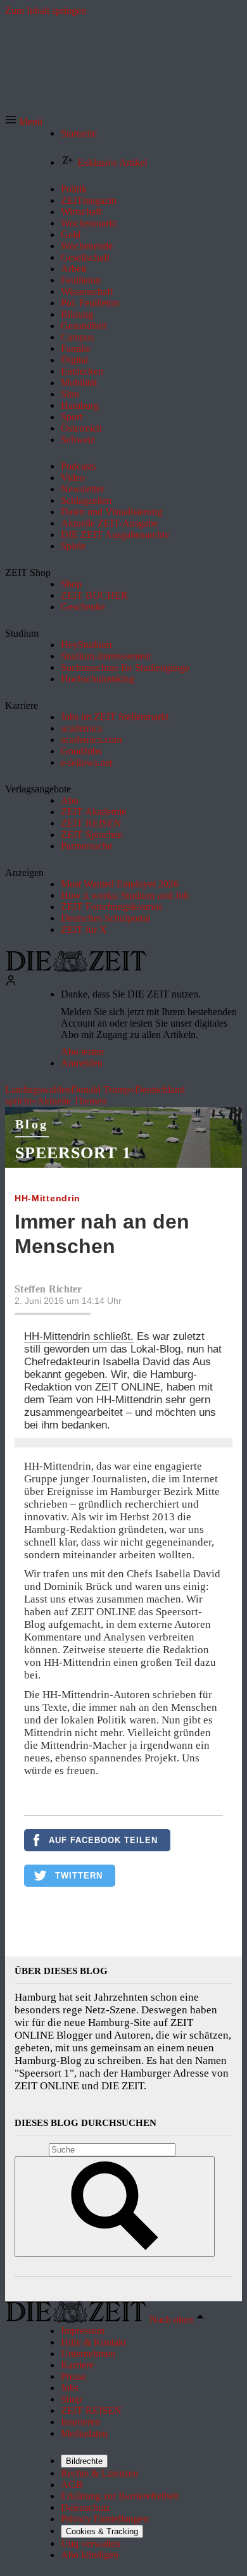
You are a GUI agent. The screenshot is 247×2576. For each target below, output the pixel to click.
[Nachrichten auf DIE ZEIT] (76, 969)
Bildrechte (84, 2461)
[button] (24, 122)
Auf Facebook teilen (103, 1840)
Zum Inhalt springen (46, 10)
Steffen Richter (48, 1289)
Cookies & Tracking (102, 2531)
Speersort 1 (73, 1153)
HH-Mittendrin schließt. (79, 1336)
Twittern (79, 1876)
